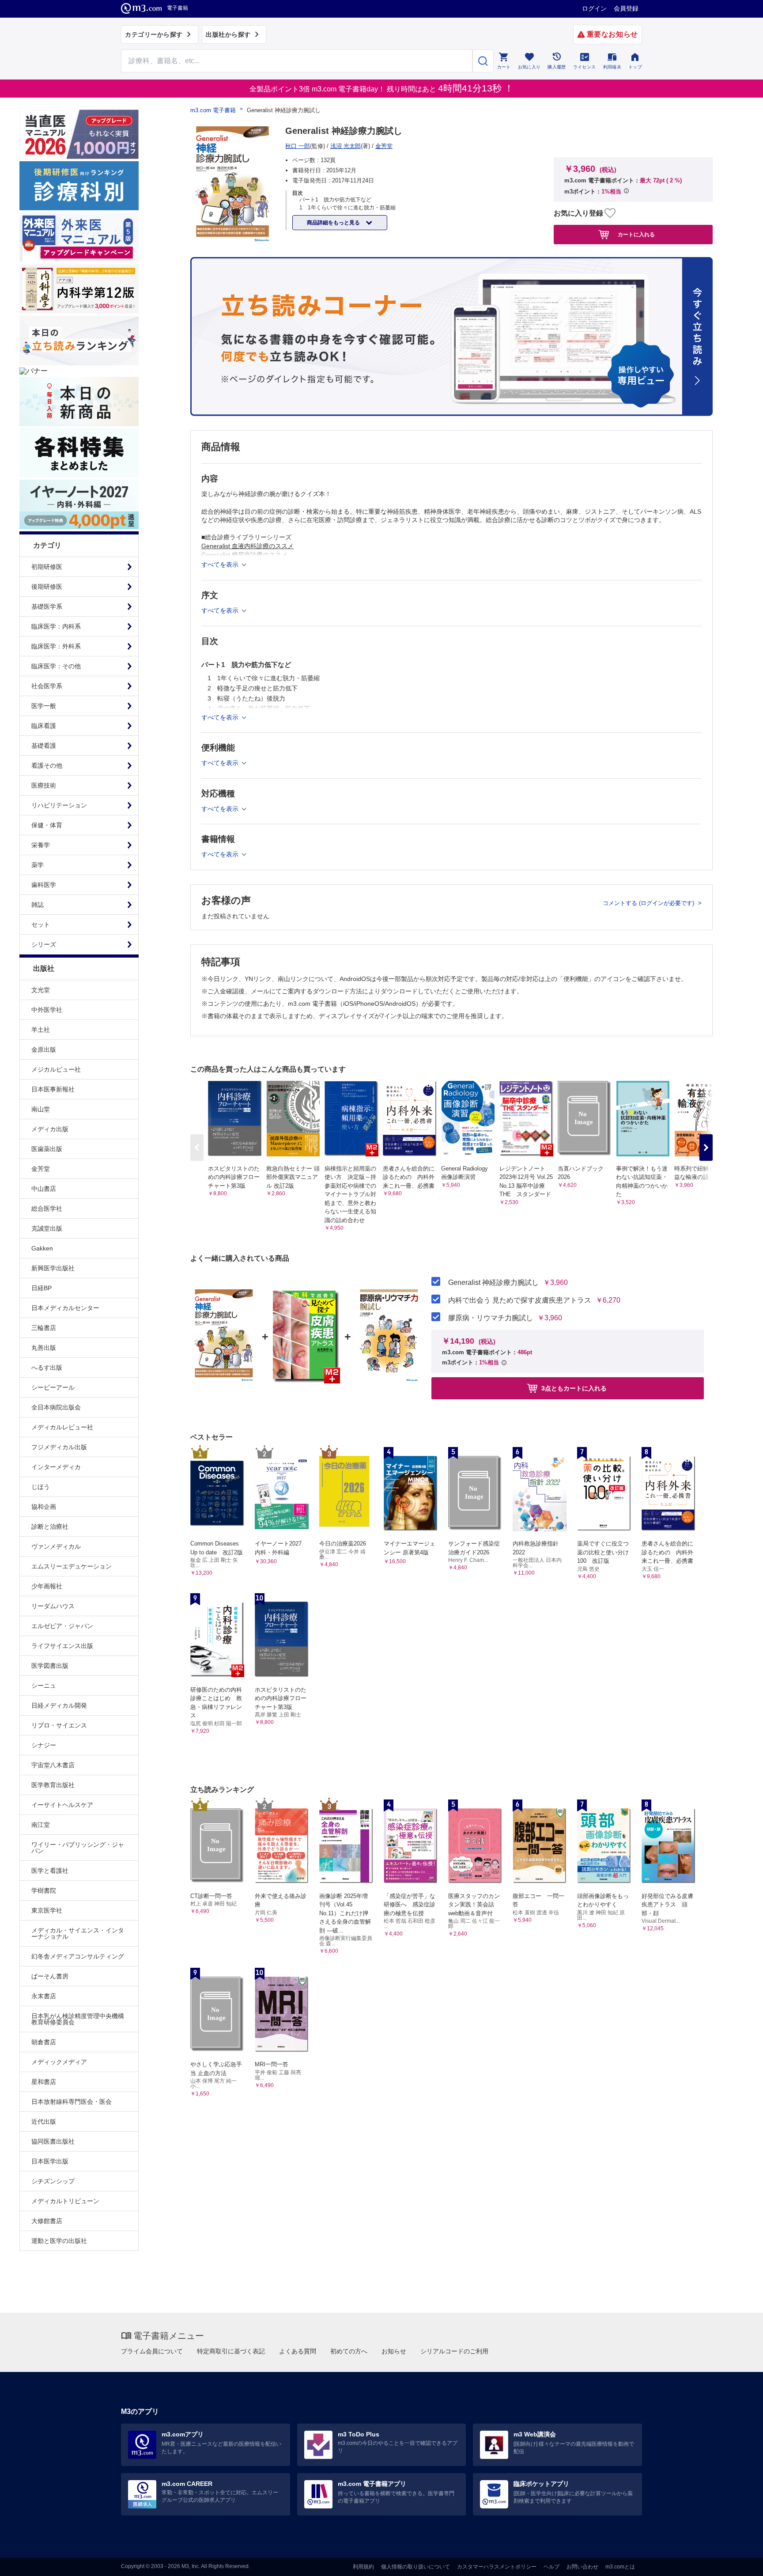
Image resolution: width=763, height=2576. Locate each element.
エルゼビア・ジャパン (62, 1626)
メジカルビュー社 (56, 1069)
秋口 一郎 (298, 146)
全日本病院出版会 (56, 1407)
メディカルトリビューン (65, 2201)
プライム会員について (152, 2351)
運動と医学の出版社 (59, 2241)
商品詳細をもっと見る (334, 223)
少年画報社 (47, 1586)
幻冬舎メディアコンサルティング (78, 1956)
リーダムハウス (53, 1606)
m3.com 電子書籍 (213, 110)
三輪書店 (44, 1328)
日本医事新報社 (53, 1089)
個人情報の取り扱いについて (415, 2567)
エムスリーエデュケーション (72, 1566)
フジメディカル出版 (59, 1447)
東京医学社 (47, 1910)
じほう (41, 1487)
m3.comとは (620, 2567)
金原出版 (44, 1049)
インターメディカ (56, 1467)
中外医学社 (47, 1010)
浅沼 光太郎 (346, 146)
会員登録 (626, 8)
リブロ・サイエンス (59, 1725)
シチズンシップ (53, 2181)
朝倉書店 (44, 2042)
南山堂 (41, 1109)
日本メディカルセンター (65, 1308)
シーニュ (44, 1686)
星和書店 (44, 2082)
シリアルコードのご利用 (454, 2351)
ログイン (594, 8)
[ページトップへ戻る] (738, 2562)
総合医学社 (47, 1208)
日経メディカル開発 (59, 1705)
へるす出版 (47, 1368)
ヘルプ (551, 2567)
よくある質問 (298, 2351)
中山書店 (44, 1189)
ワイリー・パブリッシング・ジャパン (78, 1848)
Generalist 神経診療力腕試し (493, 1283)
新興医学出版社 (53, 1268)
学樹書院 (44, 1890)
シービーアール (53, 1387)
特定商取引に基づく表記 (231, 2351)
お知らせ (394, 2351)
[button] (706, 1148)
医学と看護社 (50, 1871)
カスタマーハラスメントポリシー (497, 2567)
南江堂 (41, 1825)
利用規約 (363, 2567)
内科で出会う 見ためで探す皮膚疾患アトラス (520, 1300)
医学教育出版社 (53, 1785)
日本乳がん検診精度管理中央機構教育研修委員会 (78, 2019)
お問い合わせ (582, 2567)
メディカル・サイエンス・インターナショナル (78, 1933)
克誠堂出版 (47, 1228)
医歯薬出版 (47, 1149)
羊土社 (41, 1030)
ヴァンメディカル (56, 1546)
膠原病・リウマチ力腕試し (491, 1318)
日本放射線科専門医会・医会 (72, 2102)
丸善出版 (44, 1348)
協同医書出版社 (53, 2141)
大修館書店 (47, 2221)
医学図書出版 (50, 1666)
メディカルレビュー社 (62, 1427)
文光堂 (41, 990)
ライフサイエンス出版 (62, 1646)
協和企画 (44, 1507)
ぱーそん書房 (50, 1976)
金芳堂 (41, 1169)
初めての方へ (349, 2351)
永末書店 (44, 1996)
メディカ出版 (50, 1129)
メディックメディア (59, 2062)
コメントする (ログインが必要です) (649, 903)
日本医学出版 (50, 2161)
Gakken (42, 1248)
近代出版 (44, 2121)
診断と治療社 (50, 1527)
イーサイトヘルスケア (62, 1805)
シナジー (44, 1745)
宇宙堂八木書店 (53, 1765)
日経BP (42, 1288)
